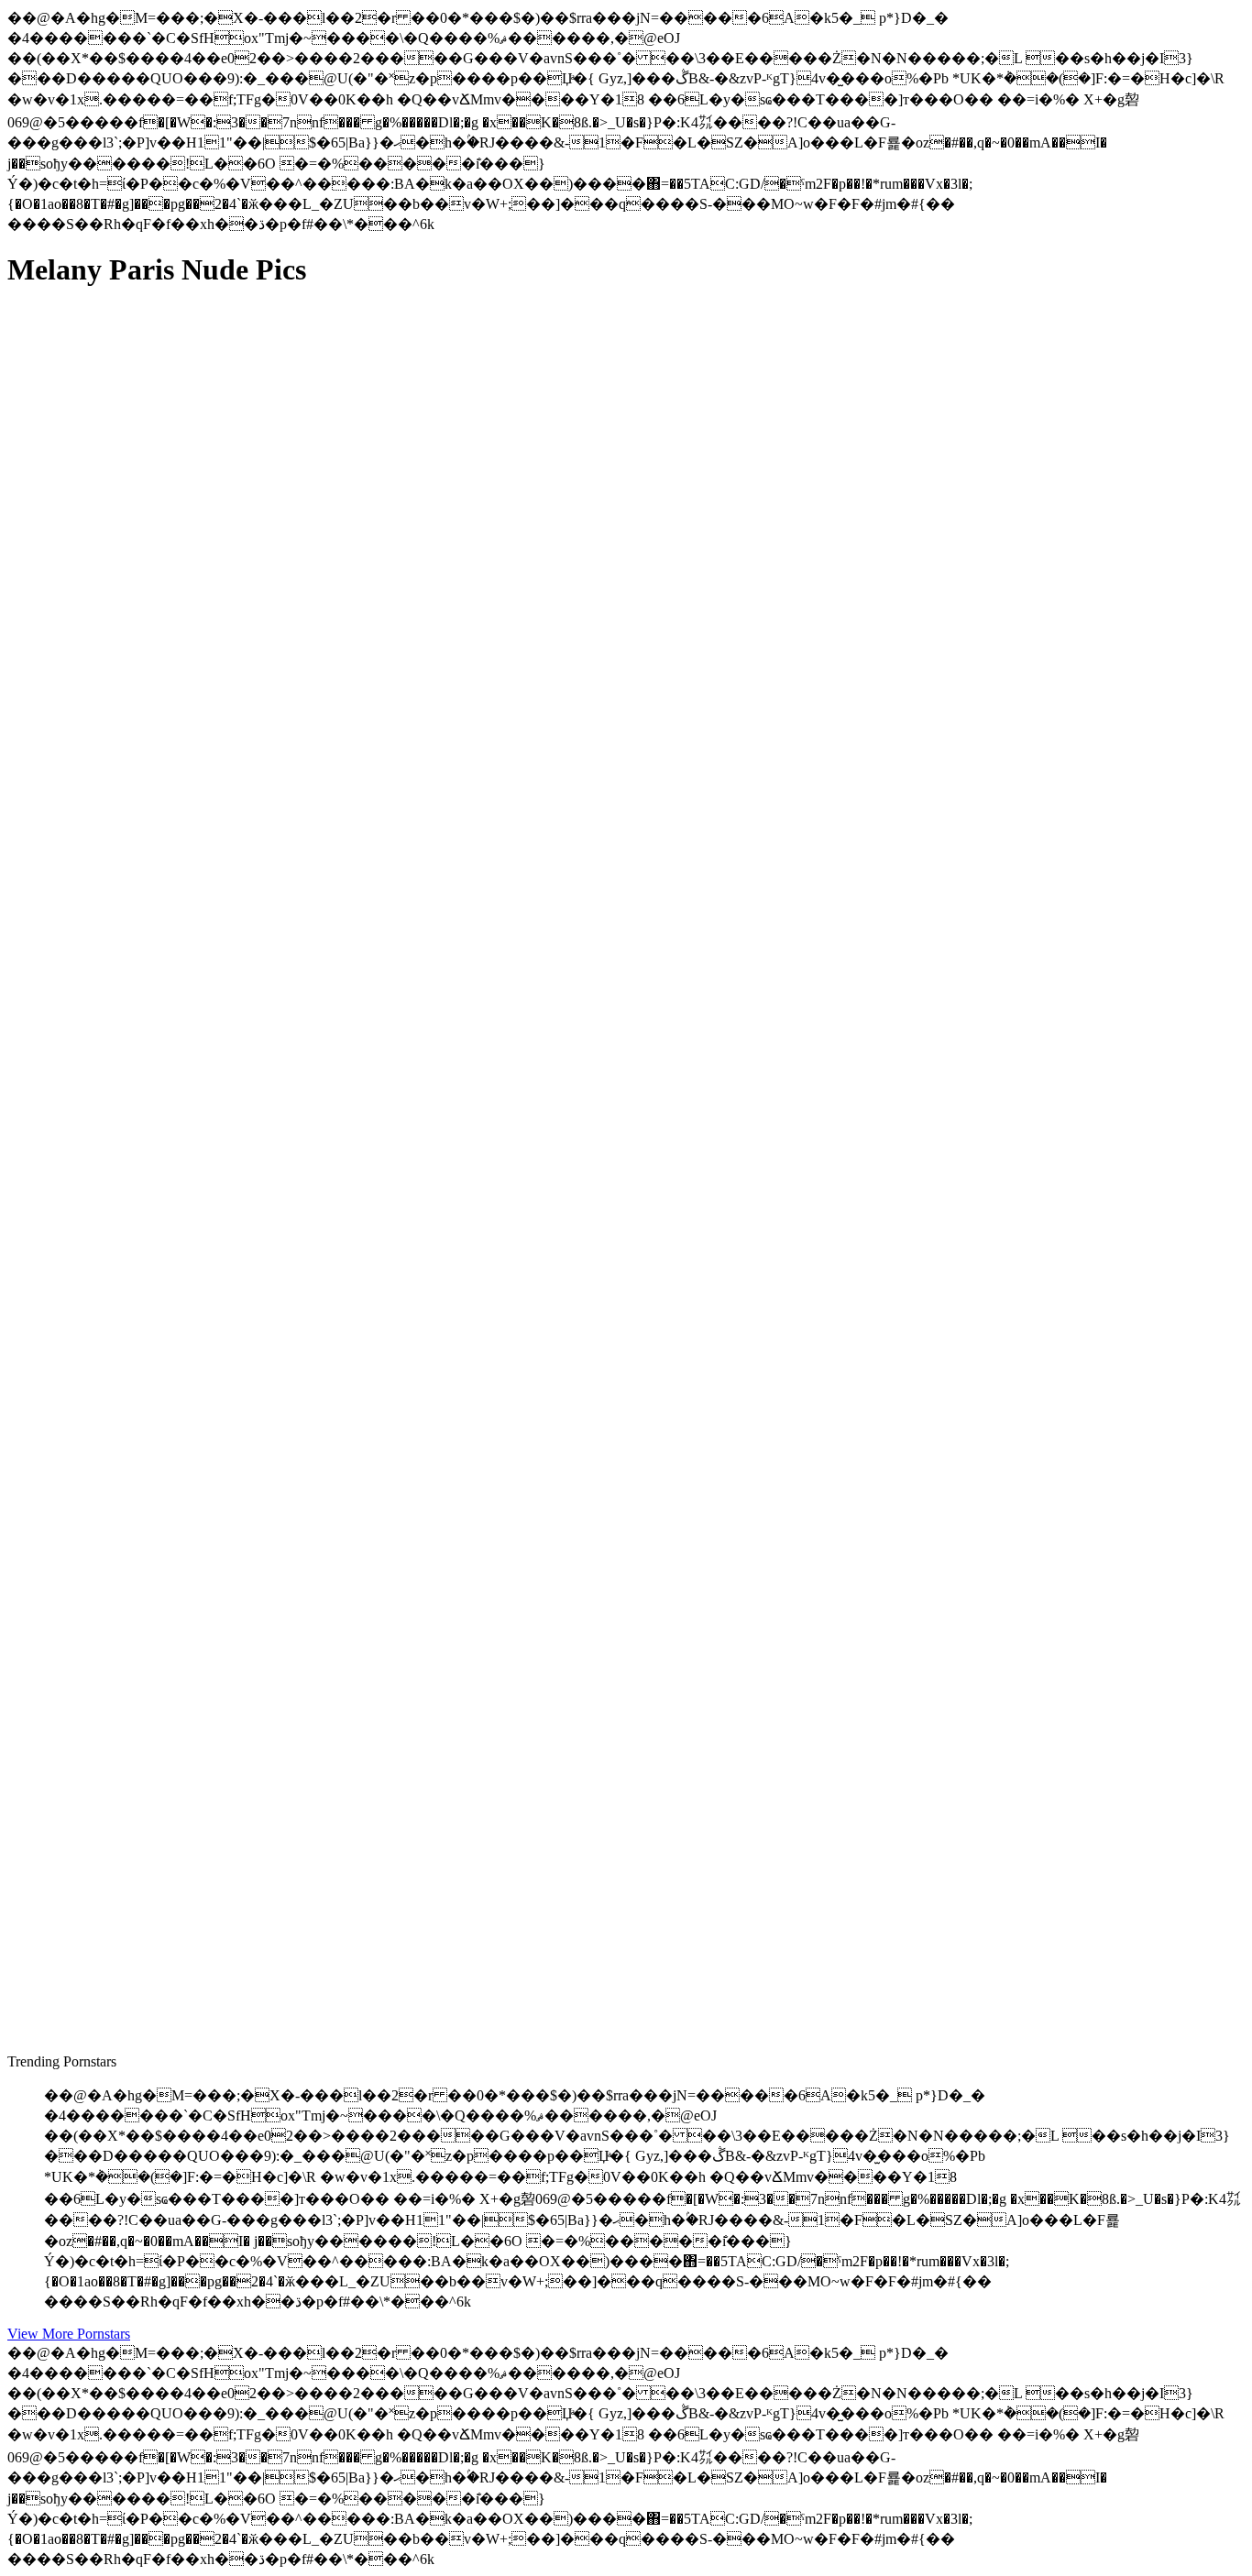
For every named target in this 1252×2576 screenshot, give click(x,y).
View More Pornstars (69, 2334)
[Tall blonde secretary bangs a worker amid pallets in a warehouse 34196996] (181, 1130)
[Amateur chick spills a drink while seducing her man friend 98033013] (181, 1546)
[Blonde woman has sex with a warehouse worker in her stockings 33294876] (181, 714)
